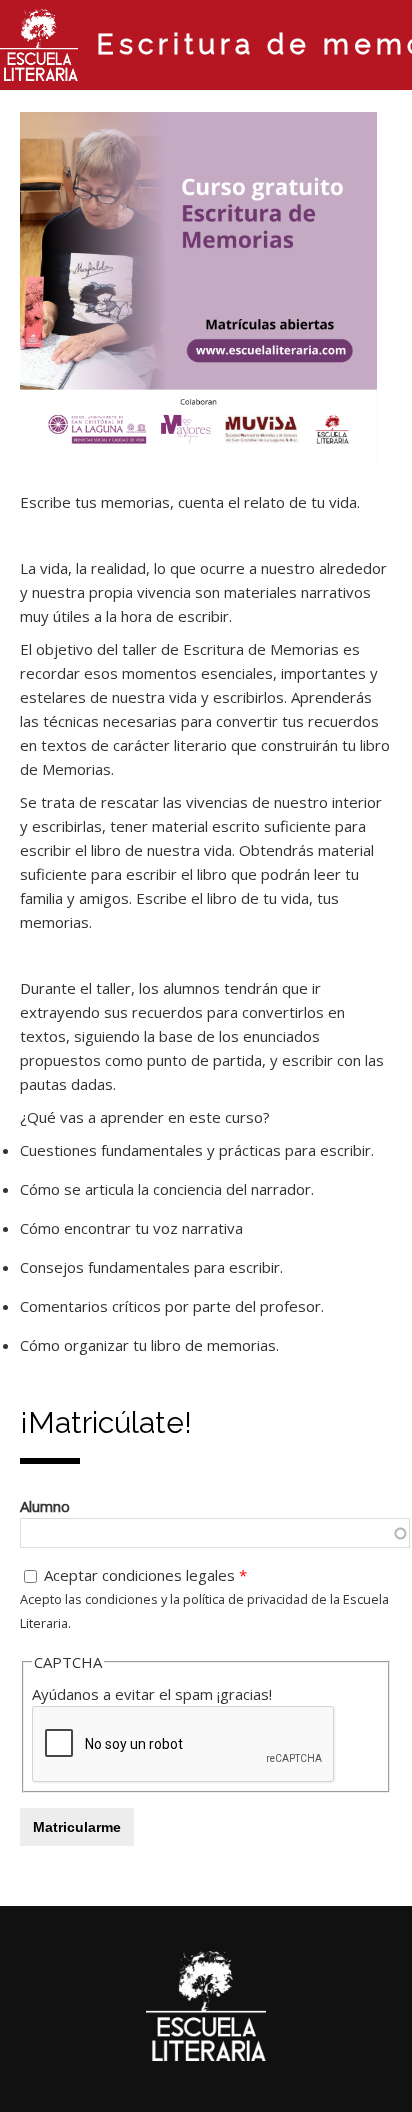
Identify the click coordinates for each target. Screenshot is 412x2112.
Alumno (45, 1506)
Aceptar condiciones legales (145, 1575)
